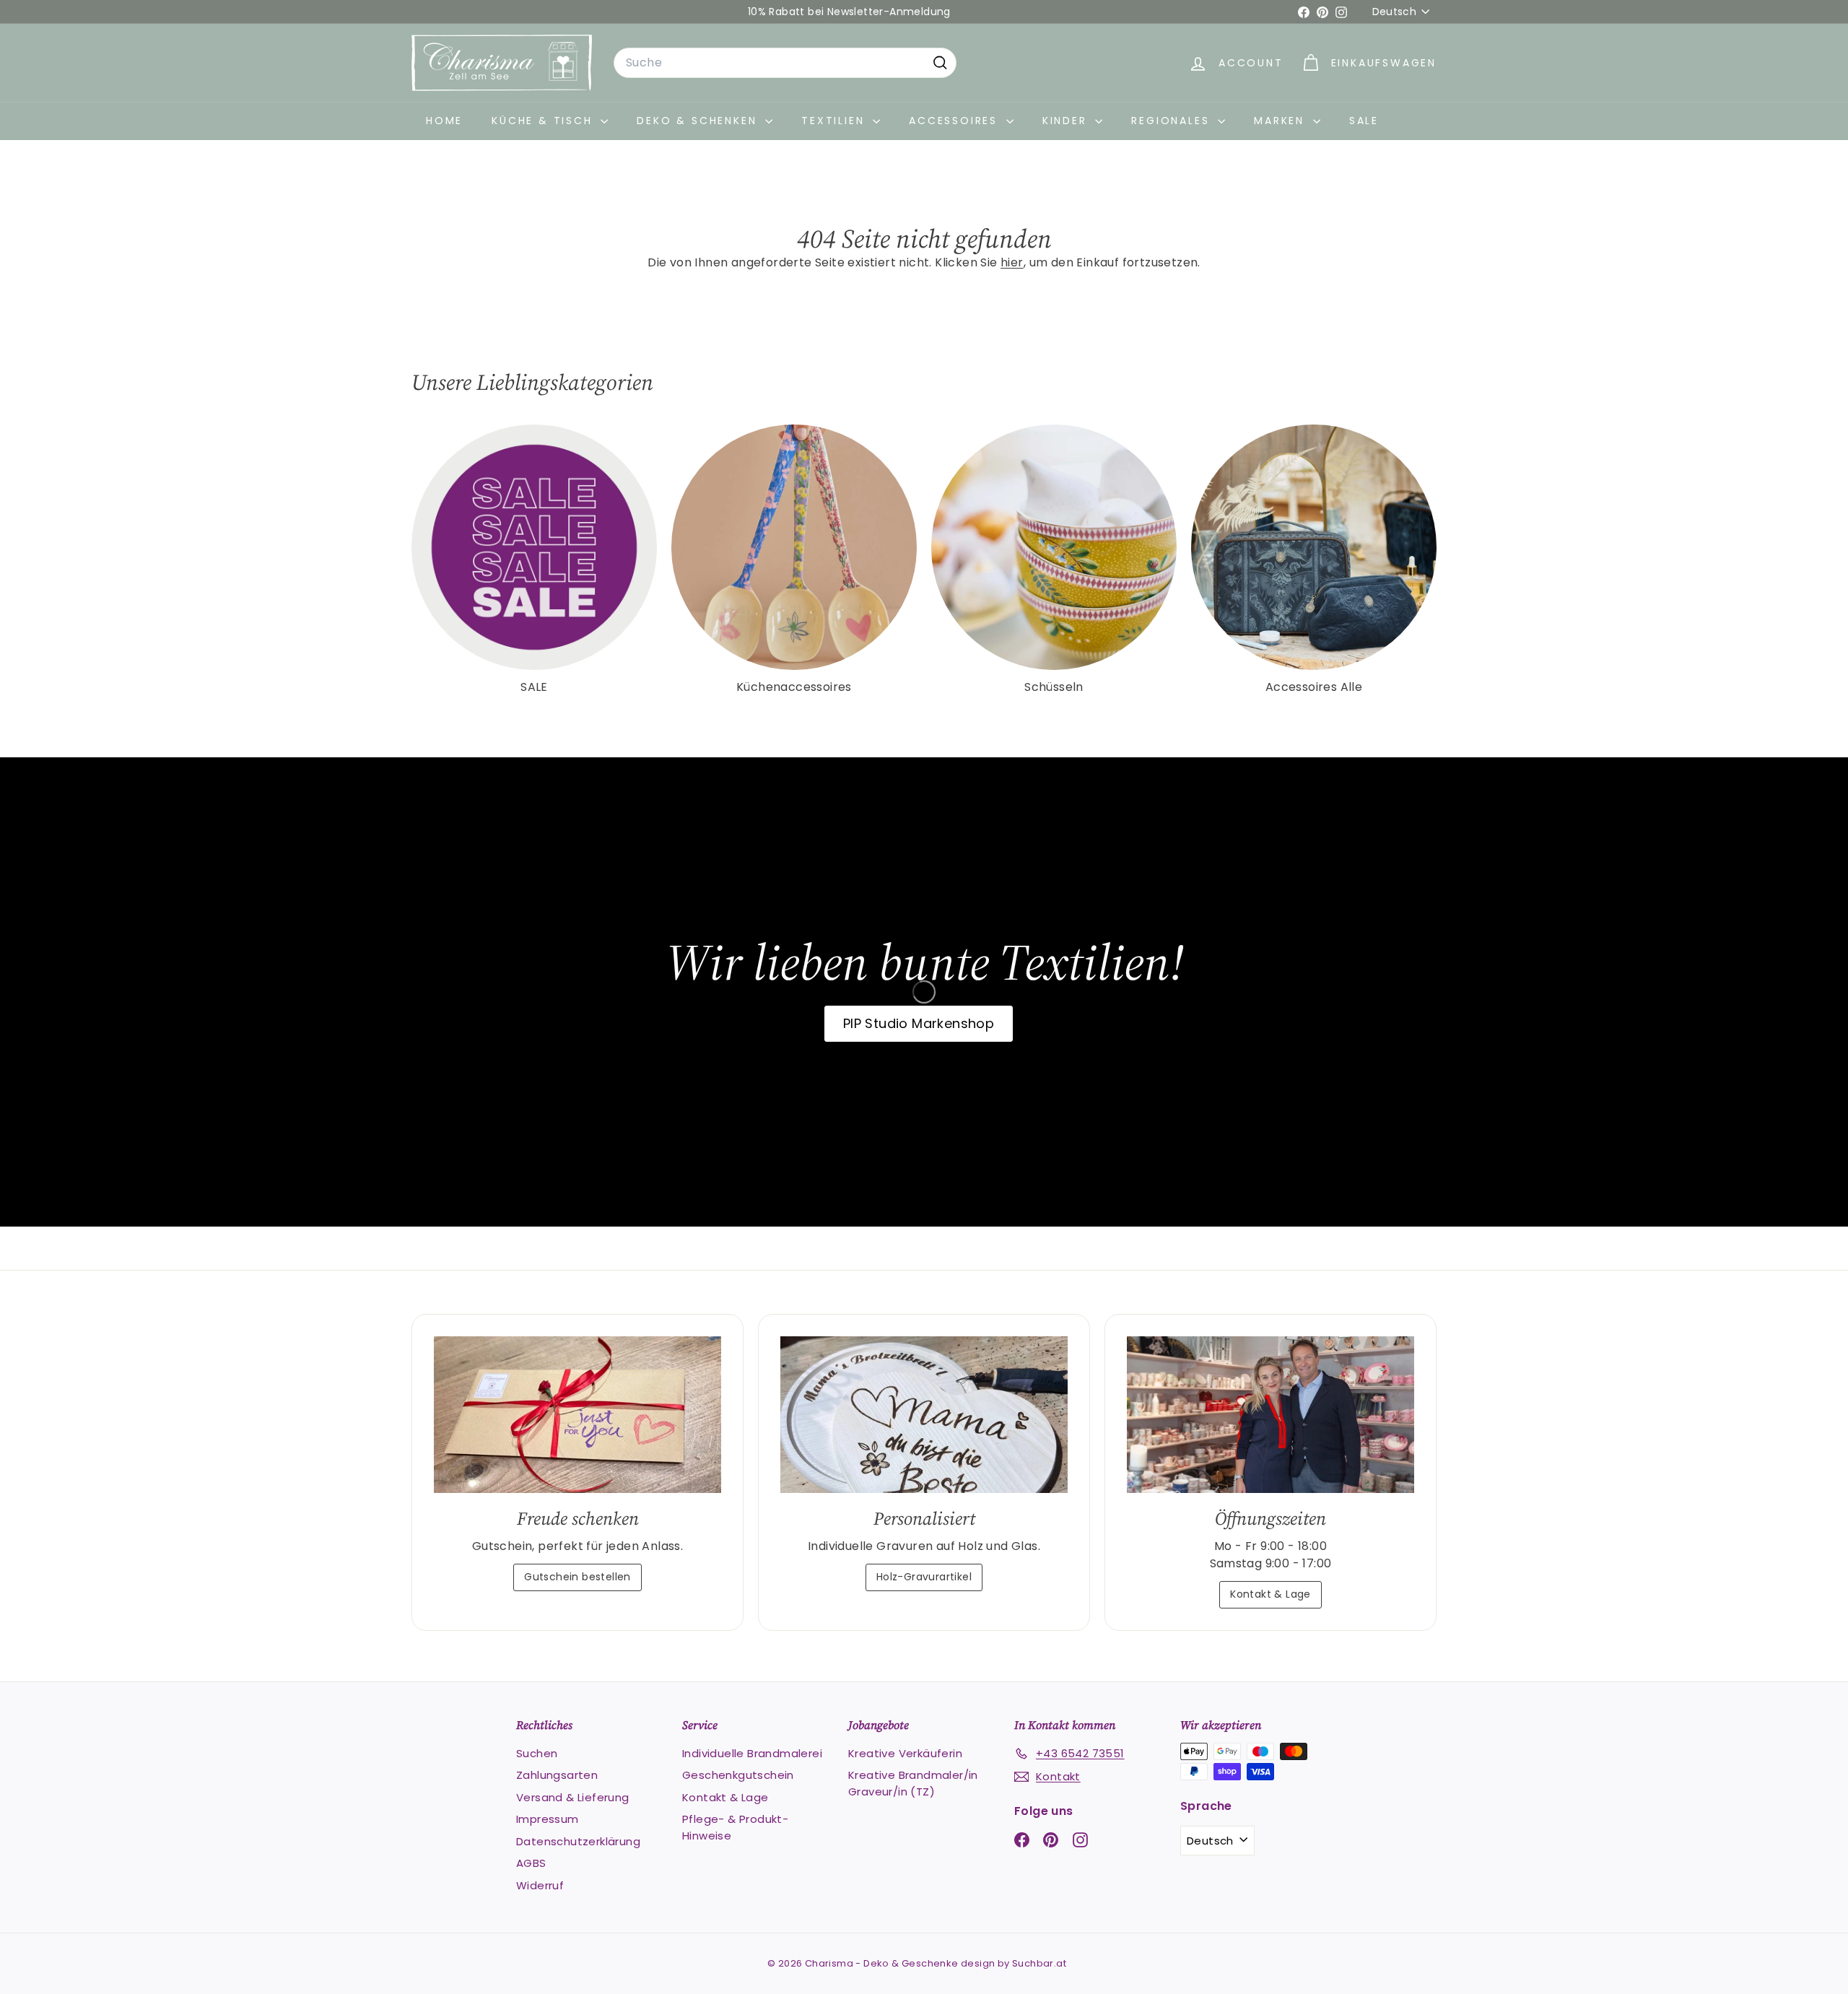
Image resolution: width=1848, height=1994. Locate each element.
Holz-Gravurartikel (924, 1577)
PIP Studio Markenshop (919, 1023)
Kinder (1067, 121)
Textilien (835, 121)
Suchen (537, 1753)
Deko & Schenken (699, 121)
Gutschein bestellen (577, 1577)
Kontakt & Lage (1270, 1594)
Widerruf (540, 1885)
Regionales (1173, 121)
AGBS (531, 1863)
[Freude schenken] (577, 1415)
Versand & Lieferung (573, 1797)
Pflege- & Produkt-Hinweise (735, 1827)
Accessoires (956, 121)
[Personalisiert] (924, 1415)
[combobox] (785, 63)
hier (1012, 262)
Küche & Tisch (544, 121)
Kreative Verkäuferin (905, 1753)
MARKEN (1282, 121)
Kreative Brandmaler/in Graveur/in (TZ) (913, 1783)
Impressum (548, 1819)
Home (444, 121)
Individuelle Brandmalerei (752, 1753)
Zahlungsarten (557, 1775)
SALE (1364, 121)
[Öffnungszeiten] (1270, 1415)
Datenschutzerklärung (578, 1841)
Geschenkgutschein (738, 1775)
